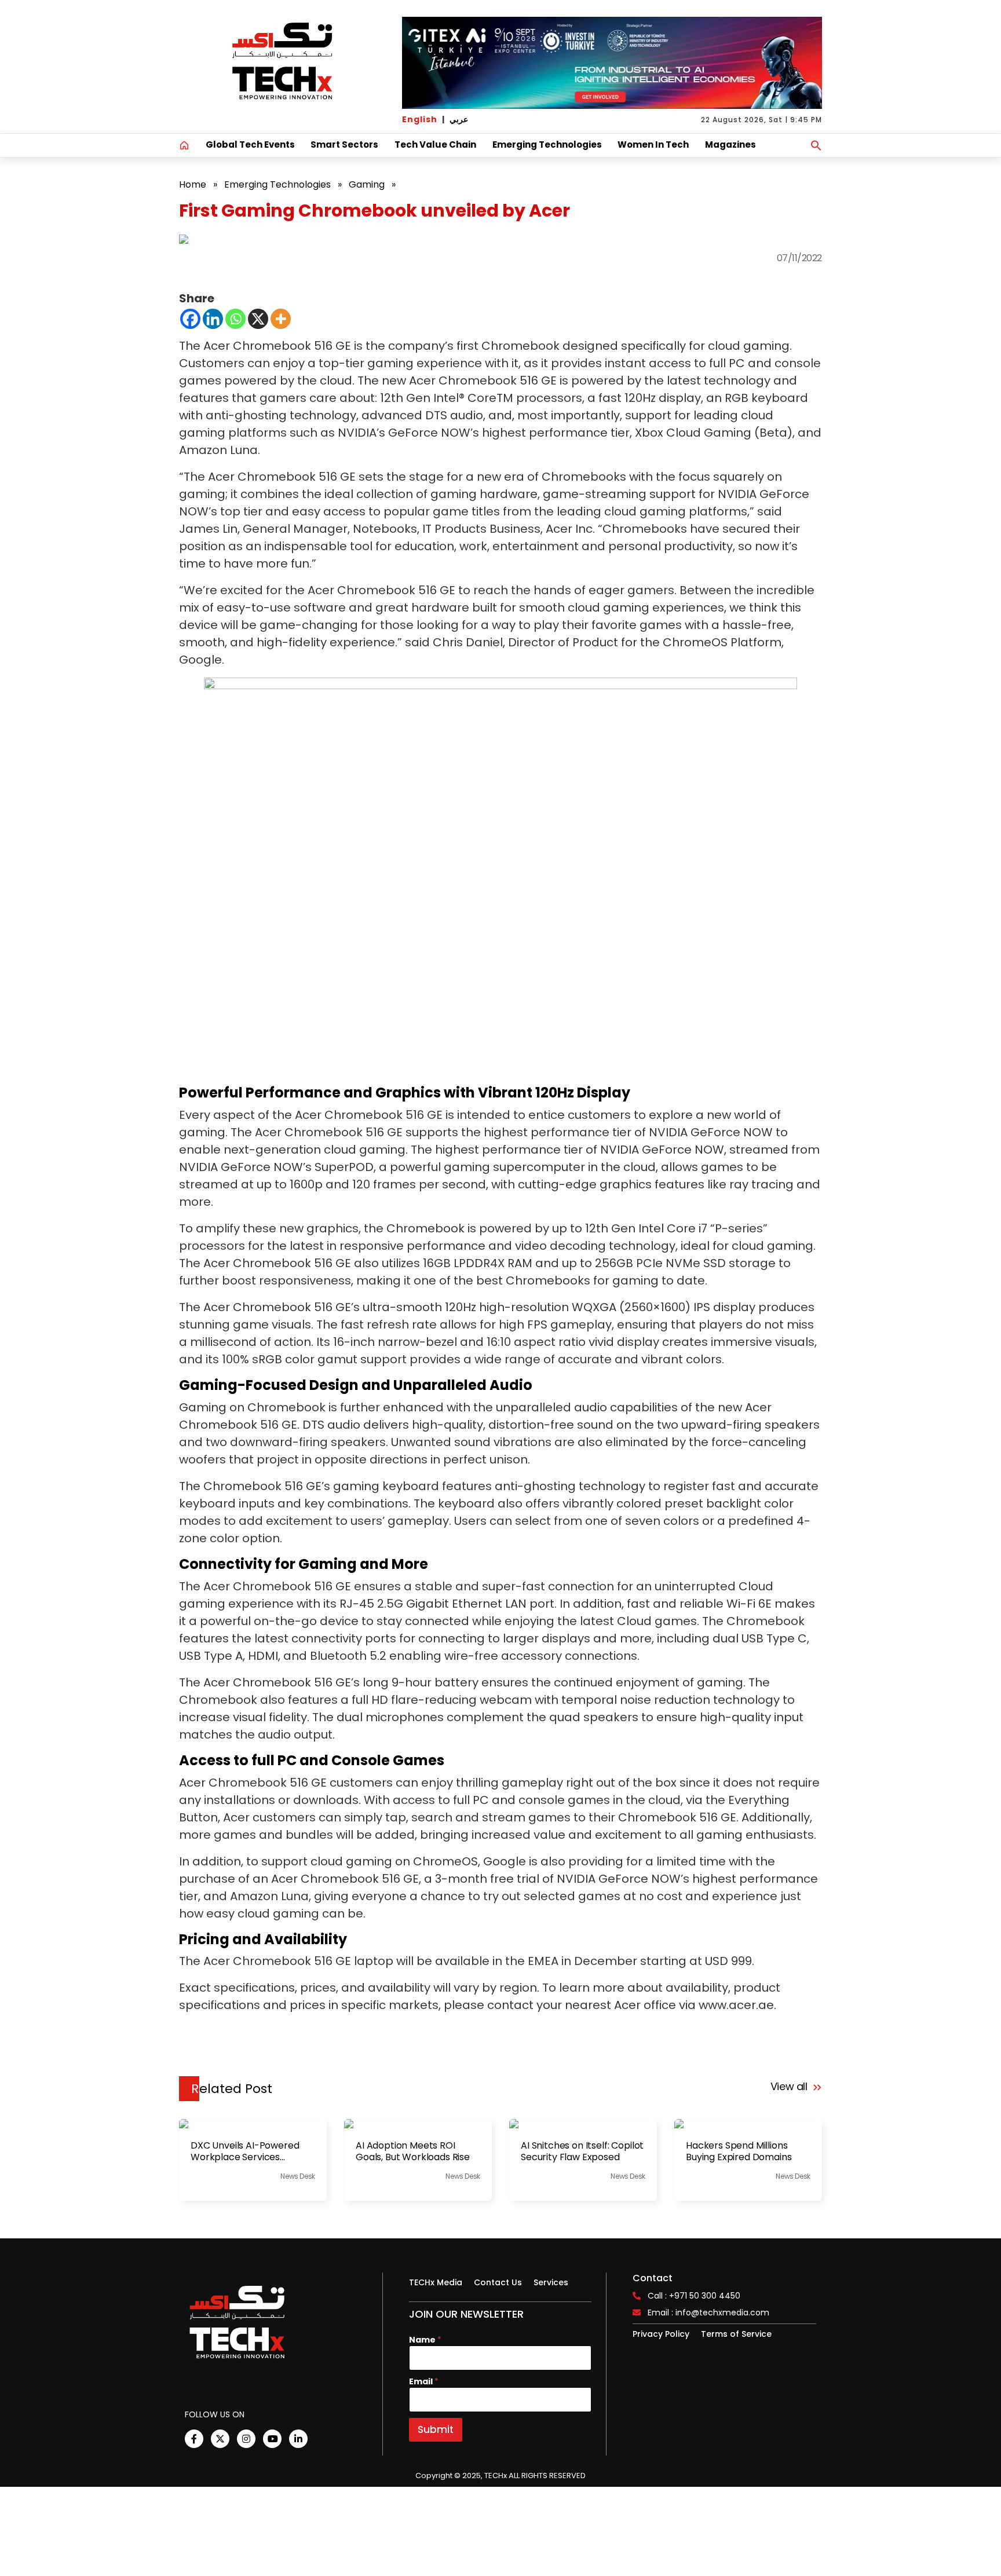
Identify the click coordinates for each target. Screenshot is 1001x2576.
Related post (232, 2089)
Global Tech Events (250, 144)
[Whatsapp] (235, 319)
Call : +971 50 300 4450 (694, 2296)
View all (790, 2086)
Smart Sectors (344, 144)
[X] (258, 319)
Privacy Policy (661, 2334)
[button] (816, 145)
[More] (281, 319)
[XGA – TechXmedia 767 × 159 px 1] (612, 63)
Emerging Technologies (547, 144)
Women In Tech (653, 144)
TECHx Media (436, 2282)
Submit (436, 2429)
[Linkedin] (213, 319)
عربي (459, 119)
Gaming (367, 184)
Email (424, 2382)
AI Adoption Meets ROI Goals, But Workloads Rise (413, 2151)
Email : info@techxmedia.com (708, 2312)
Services (551, 2282)
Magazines (730, 144)
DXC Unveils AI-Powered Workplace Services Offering (245, 2151)
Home (193, 184)
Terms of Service (736, 2334)
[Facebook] (190, 319)
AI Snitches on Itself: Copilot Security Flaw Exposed (582, 2151)
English (420, 119)
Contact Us (498, 2282)
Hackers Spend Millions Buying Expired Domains (739, 2151)
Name (425, 2340)
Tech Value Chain (435, 144)
